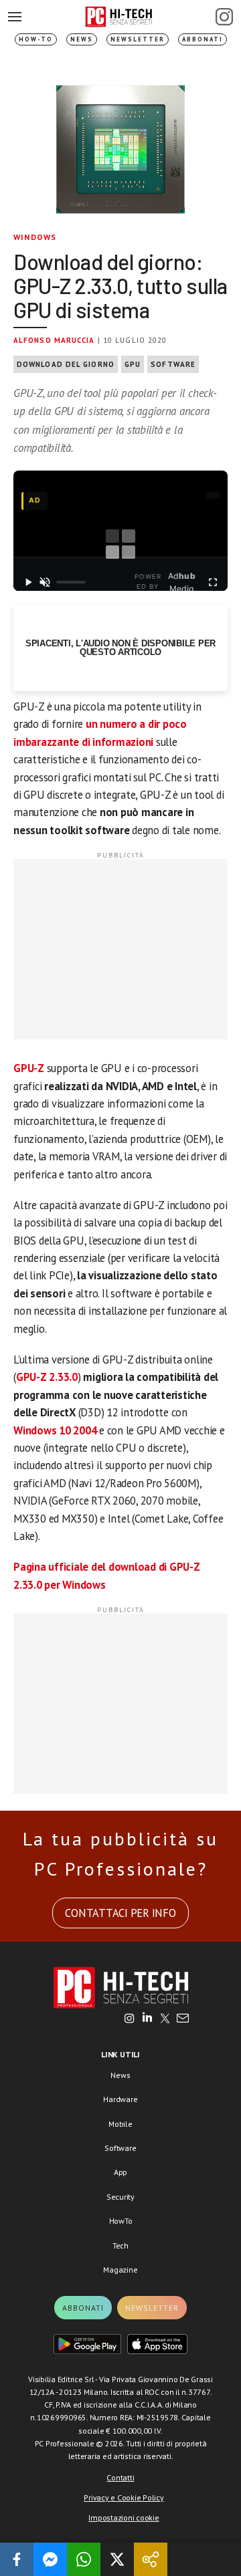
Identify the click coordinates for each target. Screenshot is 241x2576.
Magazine (120, 2270)
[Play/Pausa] (28, 582)
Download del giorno (66, 364)
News (82, 39)
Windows (35, 237)
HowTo (121, 2221)
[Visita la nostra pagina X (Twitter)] (165, 2019)
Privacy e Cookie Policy (124, 2497)
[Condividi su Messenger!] (50, 2559)
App (120, 2172)
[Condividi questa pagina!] (151, 2559)
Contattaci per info (120, 1913)
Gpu (133, 364)
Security (120, 2197)
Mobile (120, 2124)
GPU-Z (29, 1068)
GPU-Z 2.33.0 (47, 1377)
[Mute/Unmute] (45, 582)
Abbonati (203, 39)
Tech (120, 2245)
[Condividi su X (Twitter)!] (117, 2559)
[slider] (71, 582)
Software (173, 364)
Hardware (120, 2099)
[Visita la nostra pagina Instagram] (130, 2019)
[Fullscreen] (213, 582)
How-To (36, 39)
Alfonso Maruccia (54, 340)
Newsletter (138, 39)
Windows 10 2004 (55, 1430)
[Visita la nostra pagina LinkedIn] (147, 2019)
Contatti (120, 2477)
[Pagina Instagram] (224, 17)
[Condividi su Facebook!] (17, 2559)
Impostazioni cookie (124, 2518)
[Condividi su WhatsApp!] (84, 2559)
